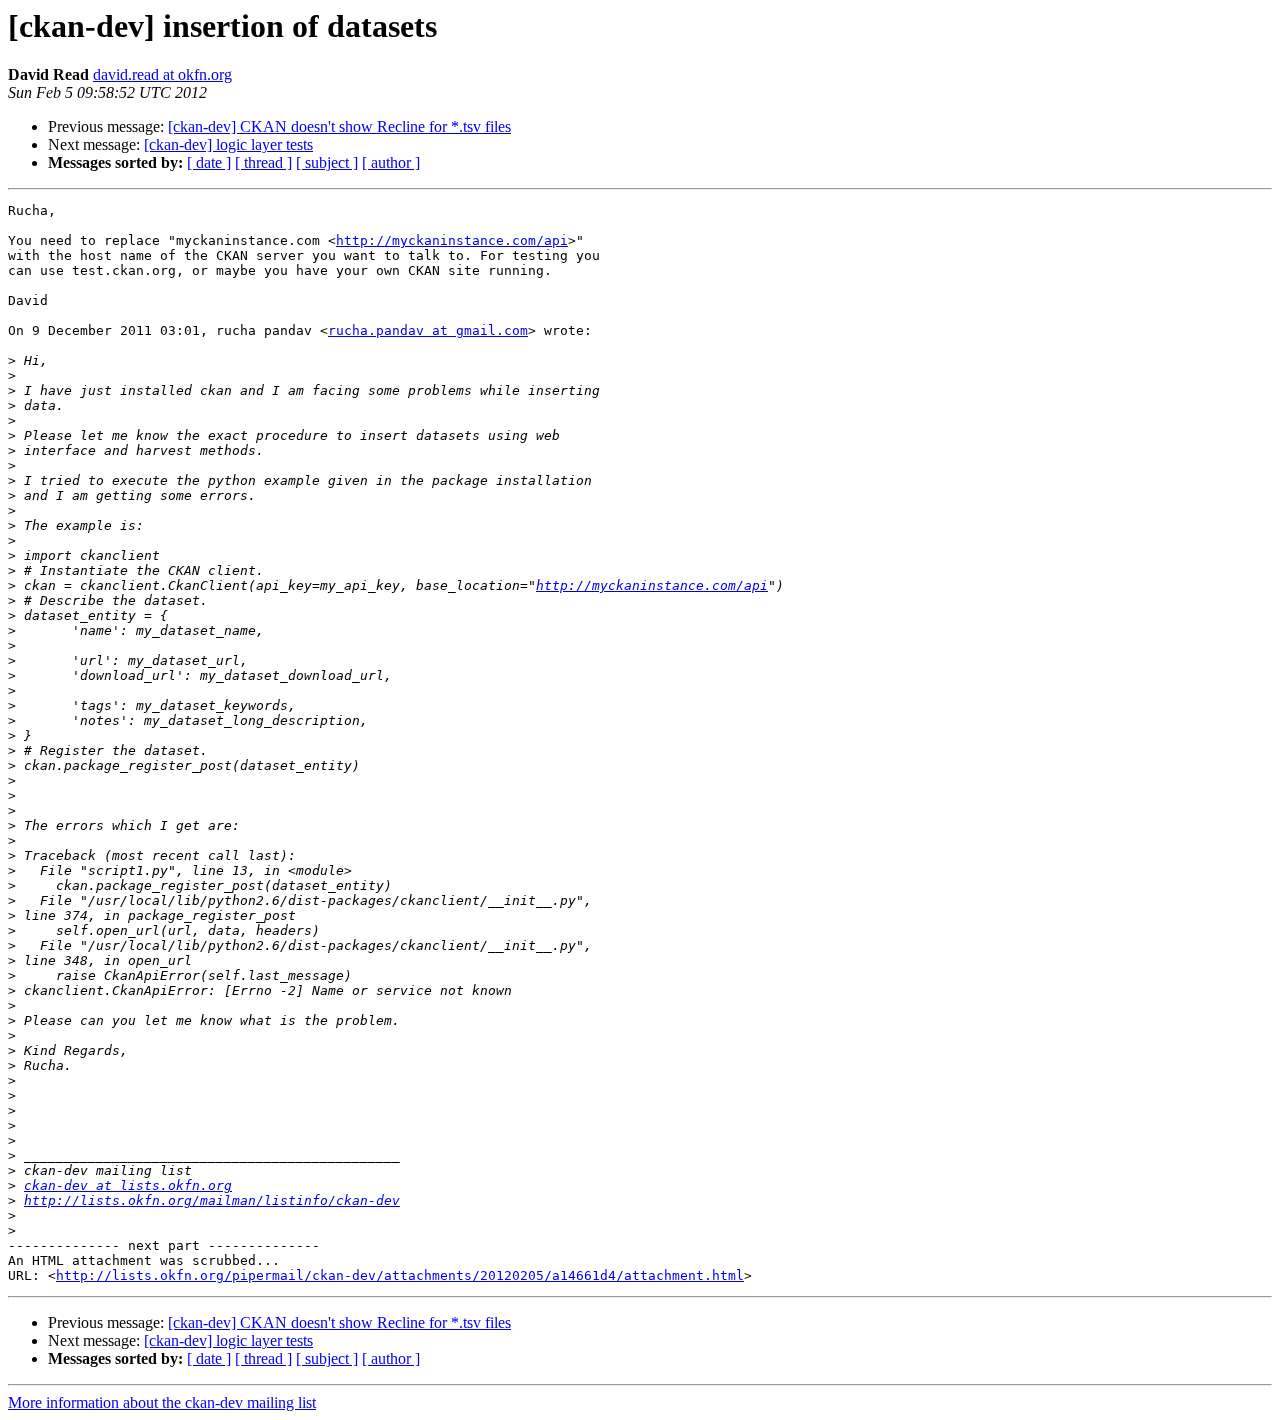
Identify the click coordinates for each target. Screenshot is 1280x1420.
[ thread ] (263, 162)
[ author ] (391, 162)
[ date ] (209, 162)
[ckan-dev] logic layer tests (228, 144)
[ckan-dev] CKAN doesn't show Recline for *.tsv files (339, 126)
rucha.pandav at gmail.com (428, 330)
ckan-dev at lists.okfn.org (128, 1185)
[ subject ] (327, 162)
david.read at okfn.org (162, 74)
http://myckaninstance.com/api (452, 240)
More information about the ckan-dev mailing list (162, 1402)
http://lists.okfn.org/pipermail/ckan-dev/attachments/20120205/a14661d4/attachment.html (400, 1275)
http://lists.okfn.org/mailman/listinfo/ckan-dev (212, 1200)
